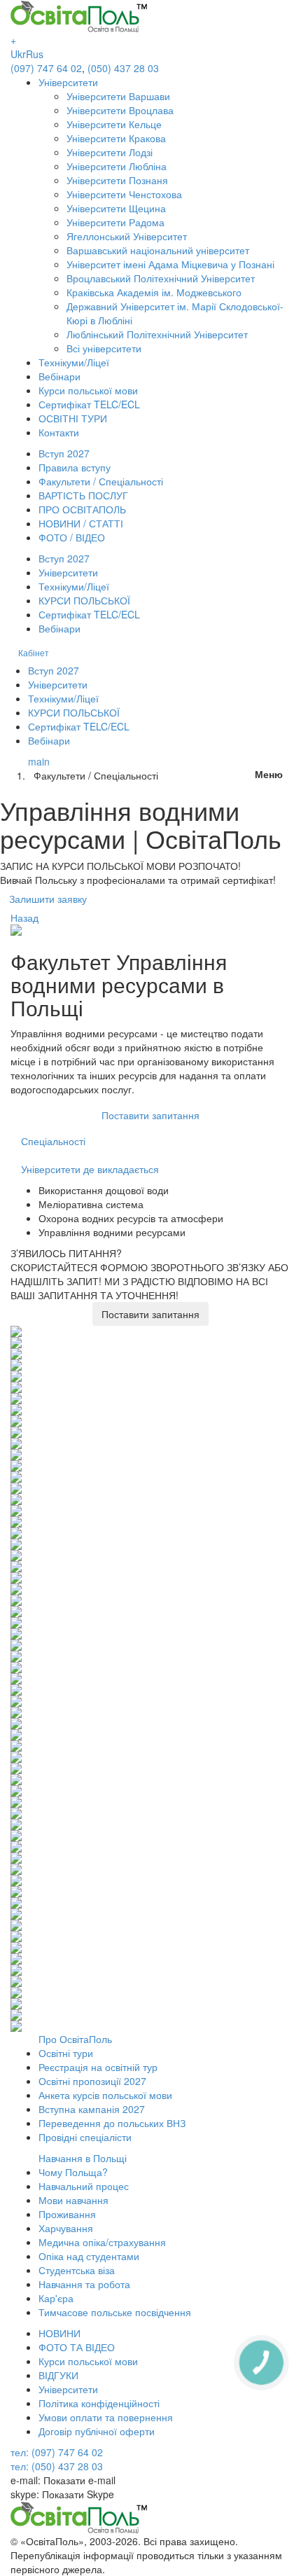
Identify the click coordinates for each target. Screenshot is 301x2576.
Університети (68, 82)
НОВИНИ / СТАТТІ (81, 523)
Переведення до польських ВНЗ (112, 2123)
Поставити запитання (150, 1115)
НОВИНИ (59, 2333)
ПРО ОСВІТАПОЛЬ (82, 509)
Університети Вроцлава (120, 110)
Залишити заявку (48, 899)
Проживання (67, 2214)
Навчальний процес (84, 2186)
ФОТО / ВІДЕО (72, 537)
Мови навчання (73, 2200)
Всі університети (104, 348)
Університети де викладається (90, 1169)
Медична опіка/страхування (102, 2242)
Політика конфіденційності (99, 2403)
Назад (24, 917)
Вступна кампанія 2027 (92, 2109)
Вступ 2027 (64, 453)
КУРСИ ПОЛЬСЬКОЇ (84, 600)
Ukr (18, 54)
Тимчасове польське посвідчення (115, 2312)
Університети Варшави (118, 96)
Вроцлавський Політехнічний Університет (161, 278)
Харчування (66, 2228)
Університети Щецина (116, 208)
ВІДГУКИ (58, 2375)
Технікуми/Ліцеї (74, 362)
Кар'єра (56, 2298)
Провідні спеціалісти (85, 2137)
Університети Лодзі (110, 152)
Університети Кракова (116, 138)
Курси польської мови (88, 390)
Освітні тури (66, 2053)
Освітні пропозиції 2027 (92, 2081)
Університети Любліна (117, 166)
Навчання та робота (84, 2284)
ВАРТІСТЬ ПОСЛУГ (83, 495)
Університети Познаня (117, 180)
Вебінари (59, 376)
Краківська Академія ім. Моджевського (154, 292)
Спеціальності (53, 1141)
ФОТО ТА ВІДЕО (77, 2347)
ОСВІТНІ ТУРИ (73, 418)
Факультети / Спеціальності (101, 481)
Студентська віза (77, 2270)
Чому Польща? (73, 2172)
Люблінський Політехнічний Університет (157, 334)
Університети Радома (115, 222)
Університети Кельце (114, 124)
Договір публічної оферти (97, 2431)
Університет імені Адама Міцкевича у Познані (170, 264)
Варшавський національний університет (158, 250)
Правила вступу (75, 467)
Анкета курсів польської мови (105, 2095)
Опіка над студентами (89, 2256)
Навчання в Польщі (83, 2158)
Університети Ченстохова (124, 194)
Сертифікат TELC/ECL (89, 404)
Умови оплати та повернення (106, 2417)
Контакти (59, 432)
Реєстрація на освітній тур (98, 2067)
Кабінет (34, 652)
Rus (35, 54)
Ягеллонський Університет (127, 236)
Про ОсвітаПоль (75, 2039)
